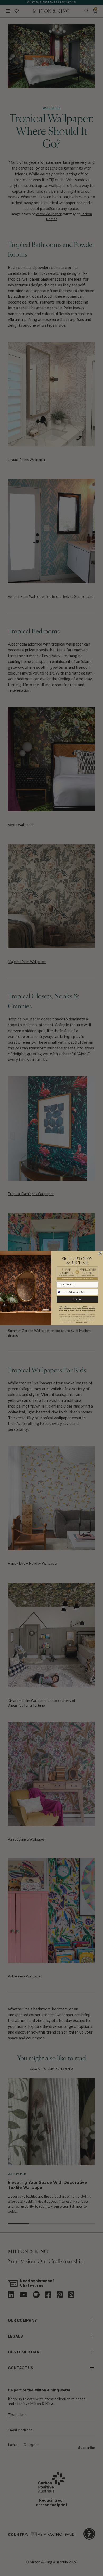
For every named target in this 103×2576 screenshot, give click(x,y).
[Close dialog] (100, 1253)
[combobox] (61, 1292)
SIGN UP (77, 1299)
